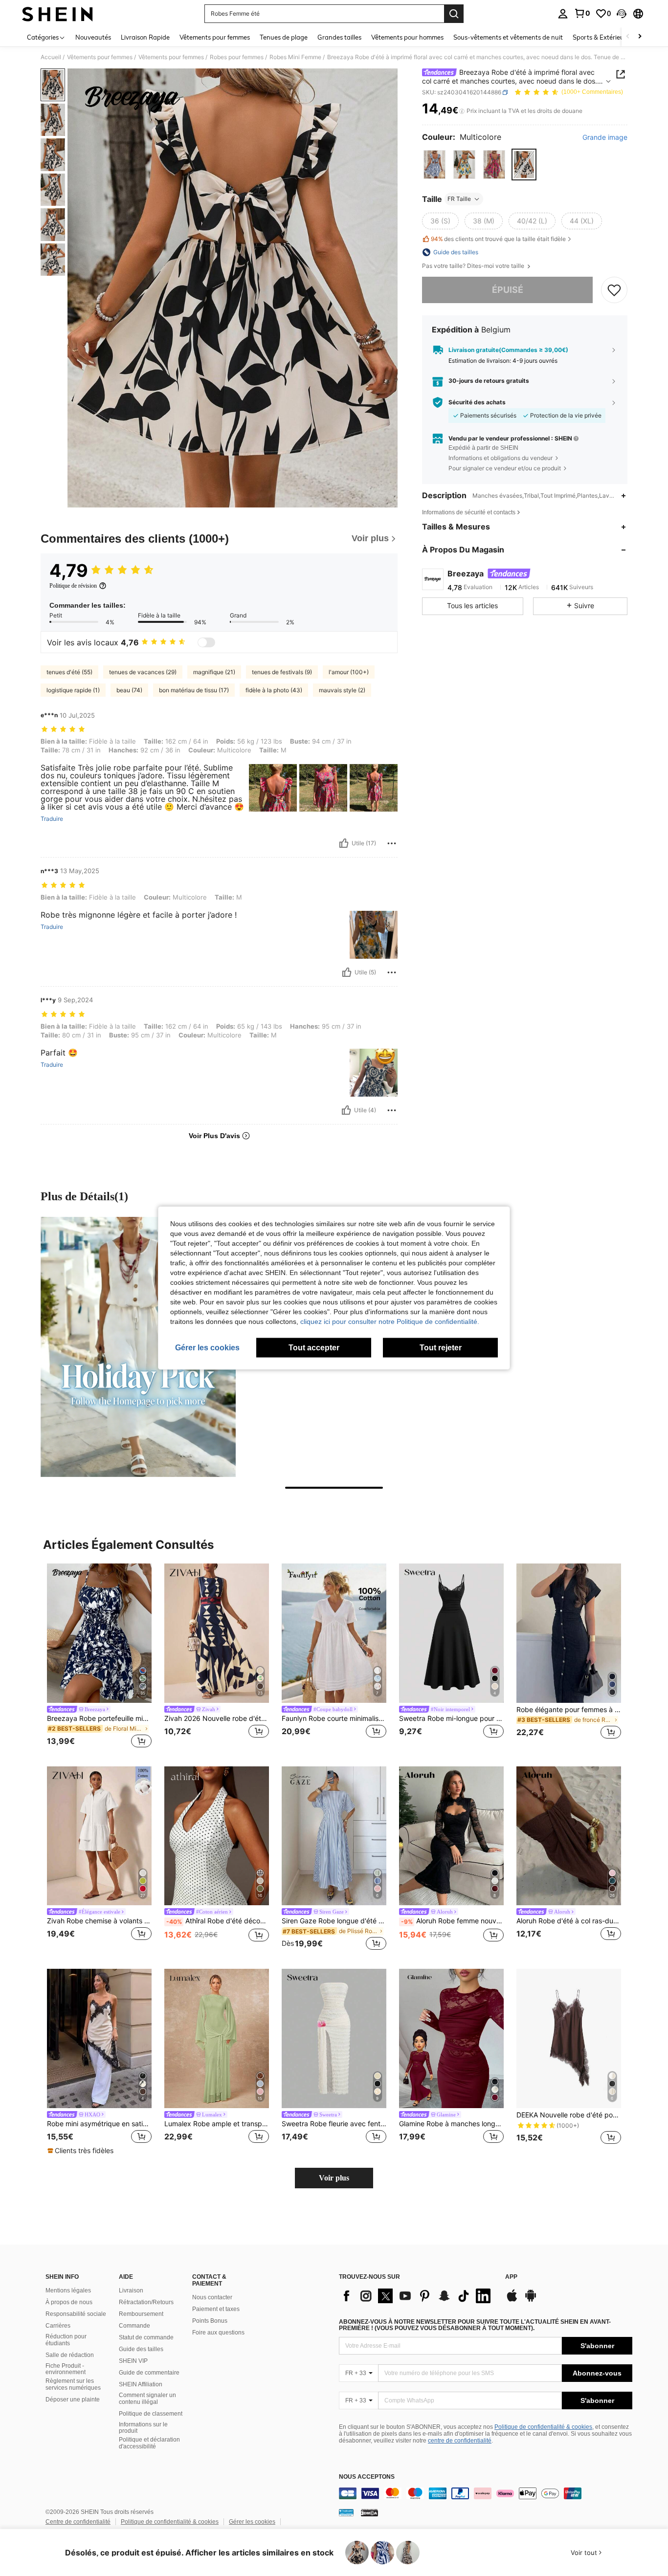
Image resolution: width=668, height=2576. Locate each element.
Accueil (51, 57)
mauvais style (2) (342, 690)
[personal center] (563, 14)
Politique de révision (73, 586)
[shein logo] (57, 14)
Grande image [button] (605, 137)
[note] (82, 2151)
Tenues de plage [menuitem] (284, 37)
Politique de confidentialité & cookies (543, 2427)
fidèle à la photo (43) (274, 690)
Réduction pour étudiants (66, 2340)
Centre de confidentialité (78, 2522)
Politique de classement (151, 2414)
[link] (582, 13)
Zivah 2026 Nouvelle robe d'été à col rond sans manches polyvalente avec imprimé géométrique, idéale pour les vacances (217, 1718)
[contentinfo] (486, 2493)
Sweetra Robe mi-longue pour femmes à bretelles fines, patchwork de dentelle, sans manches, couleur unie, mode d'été (451, 1718)
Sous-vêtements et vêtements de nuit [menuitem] (508, 37)
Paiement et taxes (216, 2309)
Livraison (131, 2290)
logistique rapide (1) (73, 690)
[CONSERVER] (614, 290)
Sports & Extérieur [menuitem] (600, 37)
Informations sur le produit (143, 2428)
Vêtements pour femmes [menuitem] (215, 37)
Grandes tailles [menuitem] (339, 37)
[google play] (531, 2300)
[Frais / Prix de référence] (462, 111)
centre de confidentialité (460, 2441)
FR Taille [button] (459, 199)
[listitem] (99, 1657)
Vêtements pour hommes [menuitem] (407, 37)
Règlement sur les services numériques (73, 2384)
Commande (134, 2326)
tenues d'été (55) (69, 672)
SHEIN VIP (133, 2361)
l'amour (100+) (349, 672)
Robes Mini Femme (295, 57)
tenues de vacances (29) (143, 672)
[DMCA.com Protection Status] (369, 2512)
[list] (417, 2296)
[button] (622, 14)
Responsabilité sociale (76, 2314)
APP (511, 2277)
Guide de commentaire (149, 2373)
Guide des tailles (141, 2349)
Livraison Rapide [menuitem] (145, 37)
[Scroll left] (628, 37)
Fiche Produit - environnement (66, 2369)
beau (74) (129, 690)
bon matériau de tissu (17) (194, 690)
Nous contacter (212, 2297)
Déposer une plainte (73, 2400)
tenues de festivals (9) (282, 672)
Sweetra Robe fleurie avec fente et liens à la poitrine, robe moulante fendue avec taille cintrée (334, 2124)
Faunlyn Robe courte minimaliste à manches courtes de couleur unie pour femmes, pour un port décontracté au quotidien (334, 1718)
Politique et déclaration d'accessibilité (149, 2443)
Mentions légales (68, 2290)
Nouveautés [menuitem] (93, 37)
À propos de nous (69, 2302)
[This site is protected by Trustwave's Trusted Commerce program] (346, 2512)
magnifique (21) (214, 672)
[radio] (434, 165)
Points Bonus (210, 2321)
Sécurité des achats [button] (477, 402)
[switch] (206, 642)
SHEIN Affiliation (141, 2384)
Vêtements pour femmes (100, 57)
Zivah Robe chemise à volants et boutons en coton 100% (99, 1921)
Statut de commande (146, 2337)
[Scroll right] (640, 37)
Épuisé (508, 290)
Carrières (58, 2326)
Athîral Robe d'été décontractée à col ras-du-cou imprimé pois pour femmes (218, 1921)
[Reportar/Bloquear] (392, 843)
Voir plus (334, 2178)
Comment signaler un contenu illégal (147, 2399)
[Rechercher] (454, 14)
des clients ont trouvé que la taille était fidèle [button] (498, 239)
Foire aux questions (218, 2333)
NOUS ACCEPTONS (367, 2477)
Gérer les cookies (252, 2522)
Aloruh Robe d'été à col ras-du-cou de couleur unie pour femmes (569, 1921)
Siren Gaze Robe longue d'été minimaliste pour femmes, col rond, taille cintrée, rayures (334, 1921)
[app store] (512, 2300)
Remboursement (141, 2314)
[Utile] (344, 843)
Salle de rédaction (70, 2355)
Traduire (52, 819)
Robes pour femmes (237, 57)
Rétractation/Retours (146, 2302)
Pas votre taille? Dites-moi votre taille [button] (474, 266)
